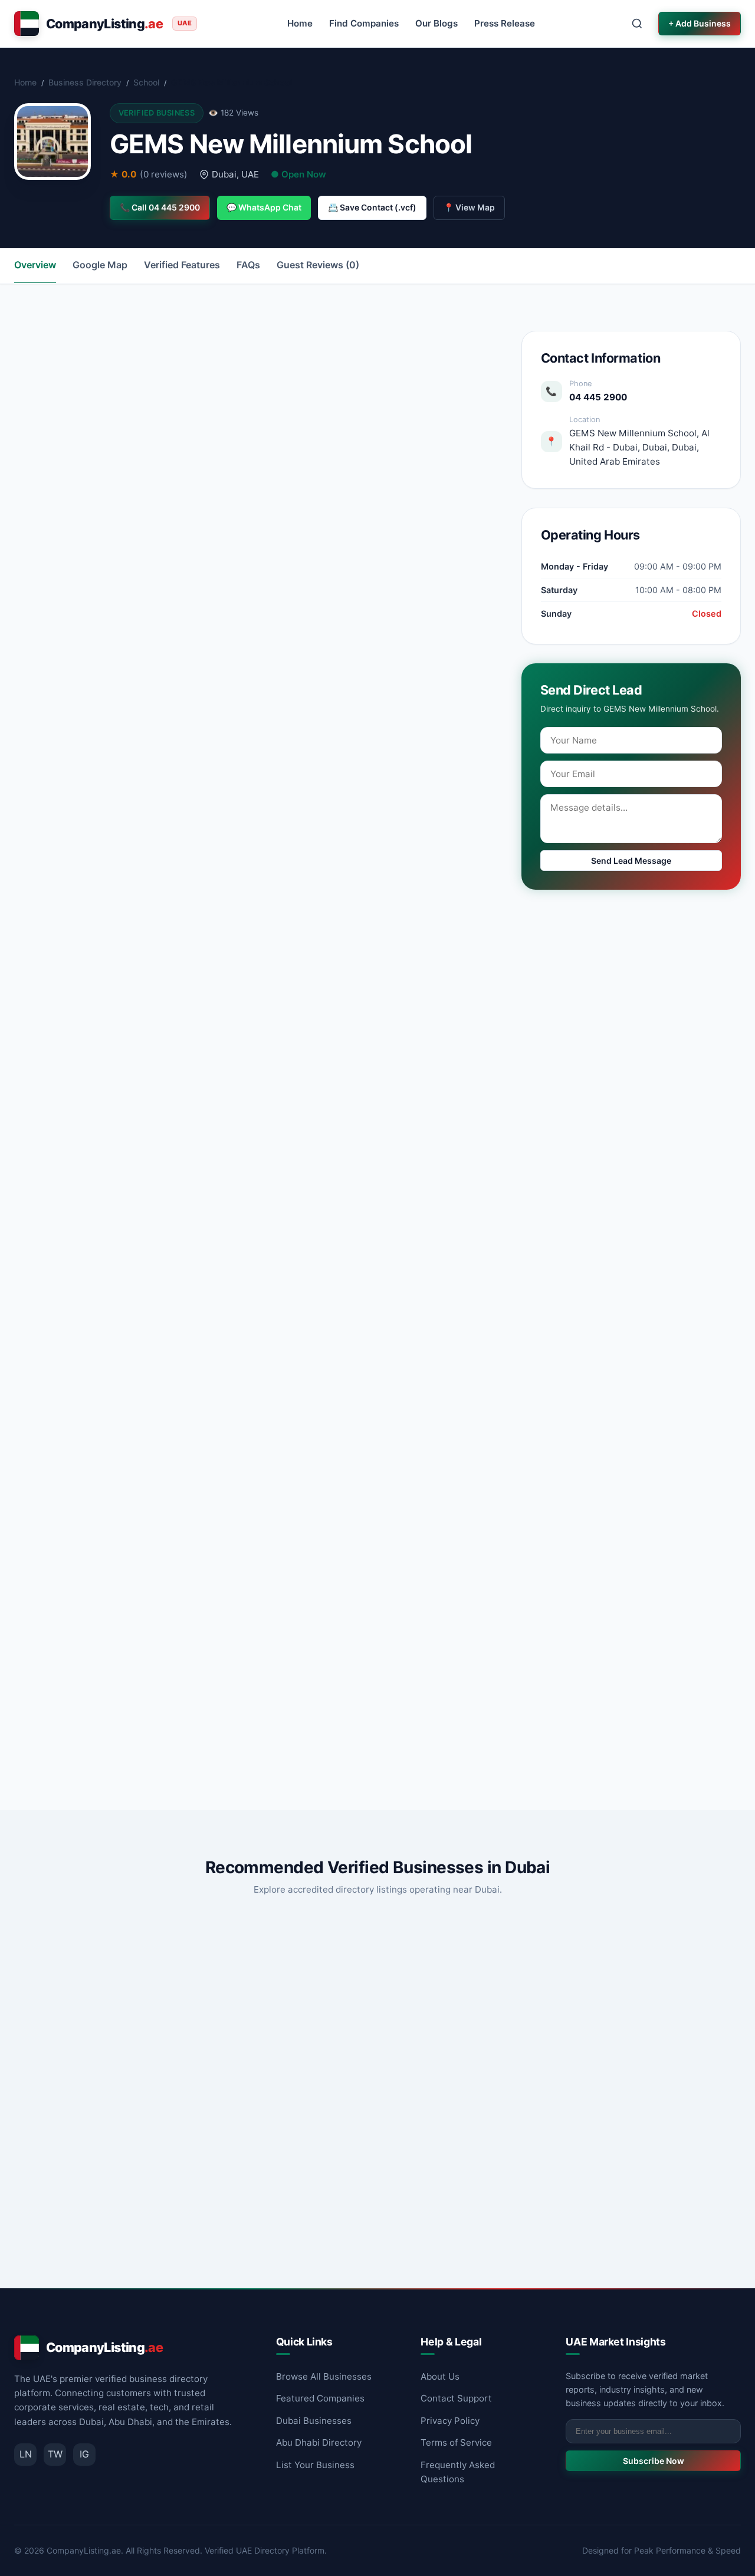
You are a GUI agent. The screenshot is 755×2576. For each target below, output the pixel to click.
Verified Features (182, 265)
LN (26, 2454)
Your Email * (286, 1524)
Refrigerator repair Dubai (591, 2099)
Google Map (100, 265)
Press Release (505, 23)
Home (300, 23)
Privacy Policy (450, 2421)
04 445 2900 (598, 397)
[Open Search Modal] (637, 24)
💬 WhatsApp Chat (264, 207)
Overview (35, 265)
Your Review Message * (101, 1631)
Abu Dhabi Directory (319, 2442)
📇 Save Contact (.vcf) (372, 207)
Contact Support (456, 2398)
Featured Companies (320, 2398)
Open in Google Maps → (420, 500)
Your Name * (78, 1524)
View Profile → (193, 2233)
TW (55, 2454)
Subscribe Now (654, 2461)
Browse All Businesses (324, 2376)
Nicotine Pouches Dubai (91, 2099)
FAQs (248, 265)
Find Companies (364, 23)
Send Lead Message (631, 861)
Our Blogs (436, 23)
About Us (440, 2376)
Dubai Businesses (314, 2421)
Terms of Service (456, 2442)
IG (84, 2454)
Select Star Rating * (92, 1576)
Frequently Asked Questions (458, 2472)
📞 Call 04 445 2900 (160, 207)
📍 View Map (469, 207)
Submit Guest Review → (121, 1728)
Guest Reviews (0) (318, 265)
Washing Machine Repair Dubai (359, 2099)
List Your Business (315, 2465)
